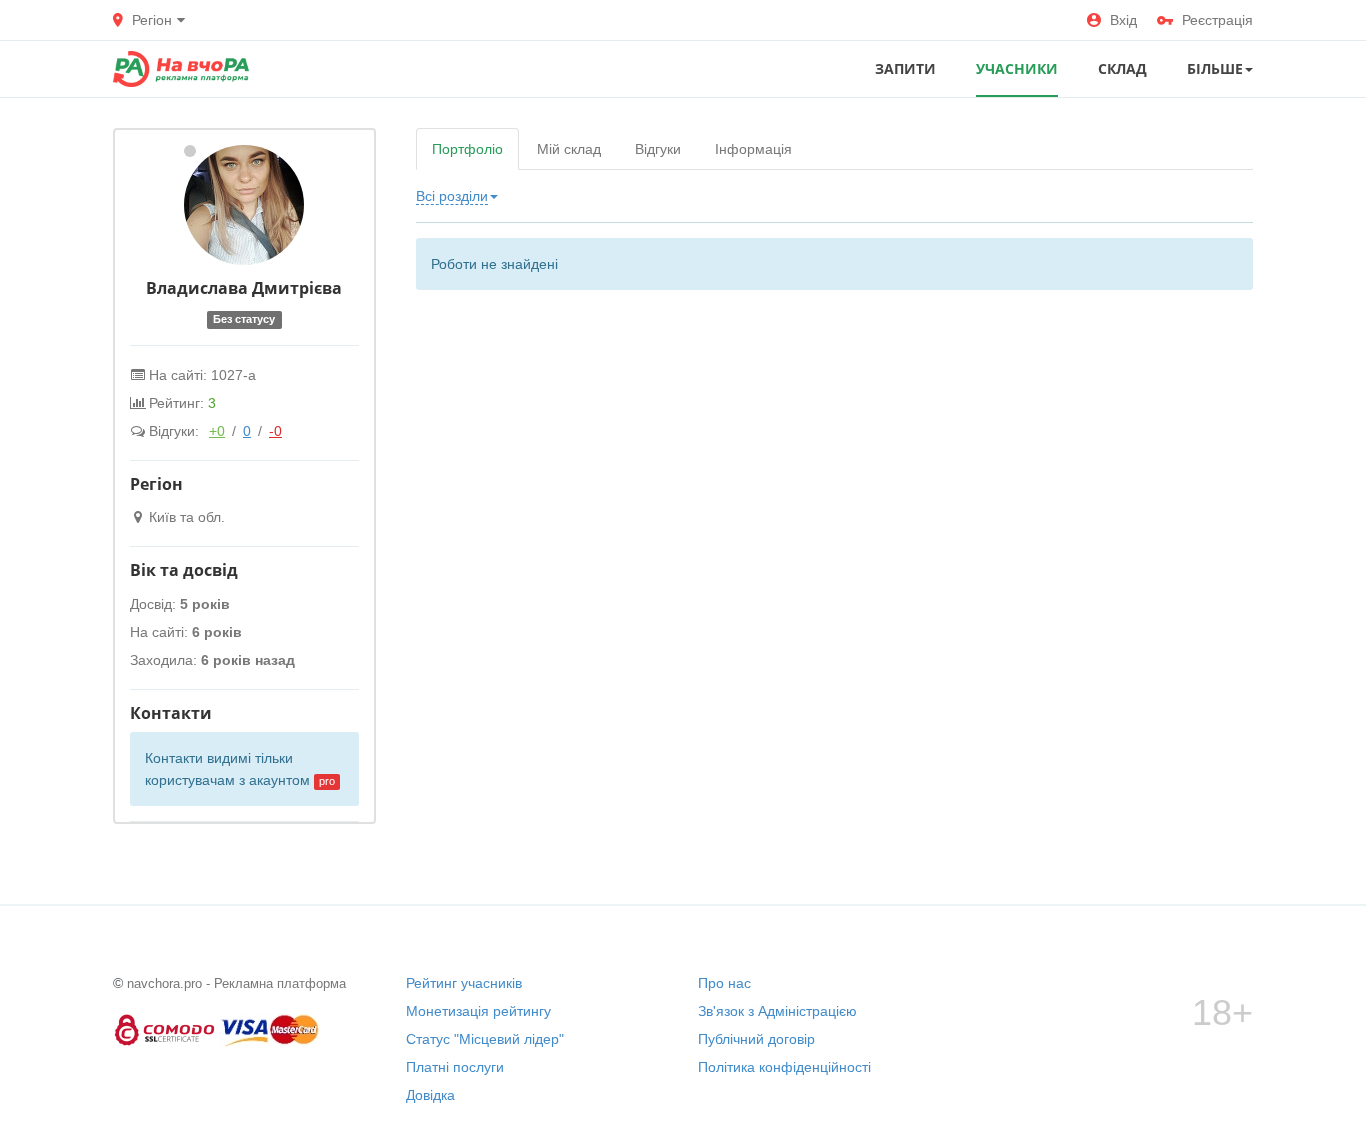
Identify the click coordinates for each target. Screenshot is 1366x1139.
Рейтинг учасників (464, 983)
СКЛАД (1122, 68)
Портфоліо (467, 149)
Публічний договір (756, 1039)
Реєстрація (1217, 20)
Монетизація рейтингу (478, 1011)
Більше (1215, 68)
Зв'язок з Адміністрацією (777, 1011)
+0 (217, 431)
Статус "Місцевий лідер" (485, 1039)
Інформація (753, 149)
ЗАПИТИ (905, 68)
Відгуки (658, 149)
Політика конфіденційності (784, 1067)
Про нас (724, 983)
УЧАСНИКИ (1017, 68)
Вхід (1123, 20)
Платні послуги (455, 1067)
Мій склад (569, 149)
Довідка (430, 1095)
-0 (275, 431)
